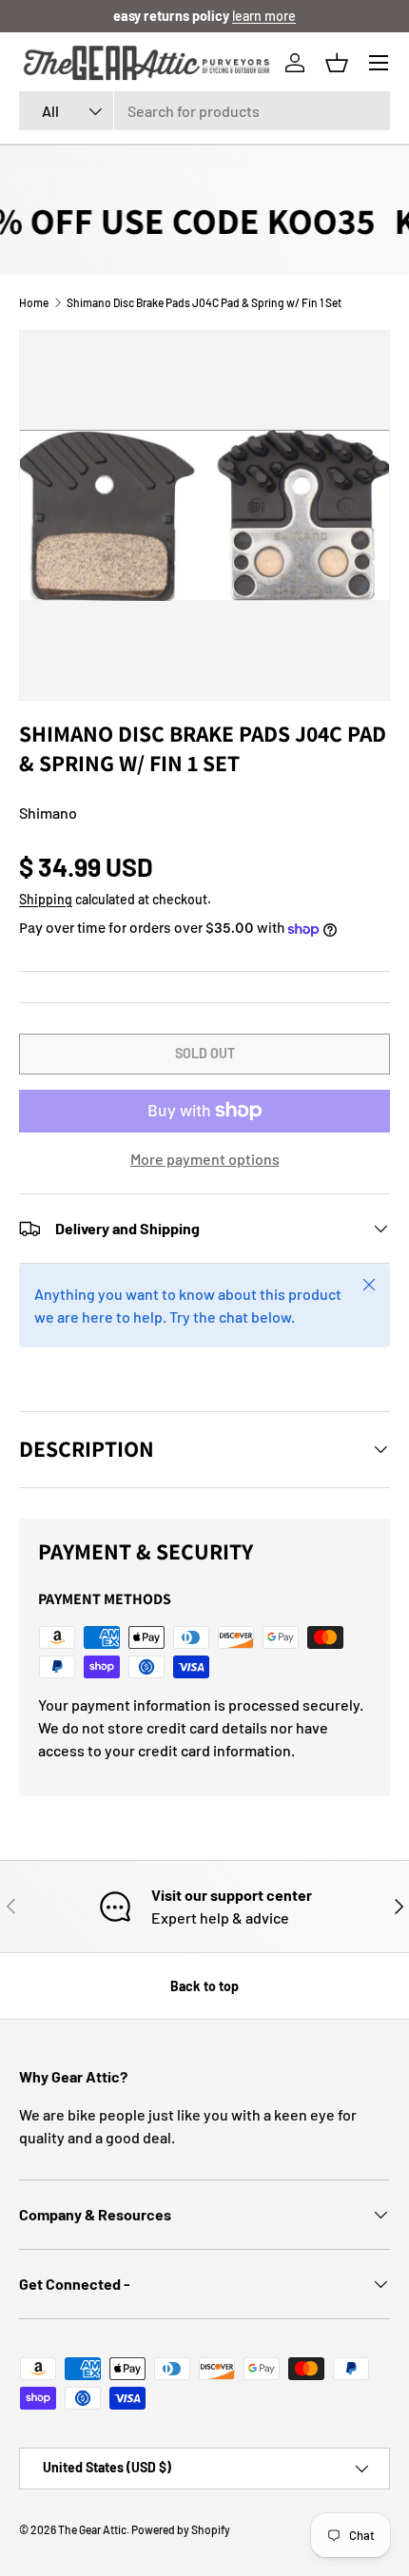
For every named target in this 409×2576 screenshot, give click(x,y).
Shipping (46, 899)
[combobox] (204, 111)
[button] (337, 63)
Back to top (204, 1986)
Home (34, 302)
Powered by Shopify (181, 2529)
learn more (264, 16)
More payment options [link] (205, 1159)
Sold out (205, 1053)
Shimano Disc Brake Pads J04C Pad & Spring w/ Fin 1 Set (204, 302)
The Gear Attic (92, 2529)
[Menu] (379, 63)
